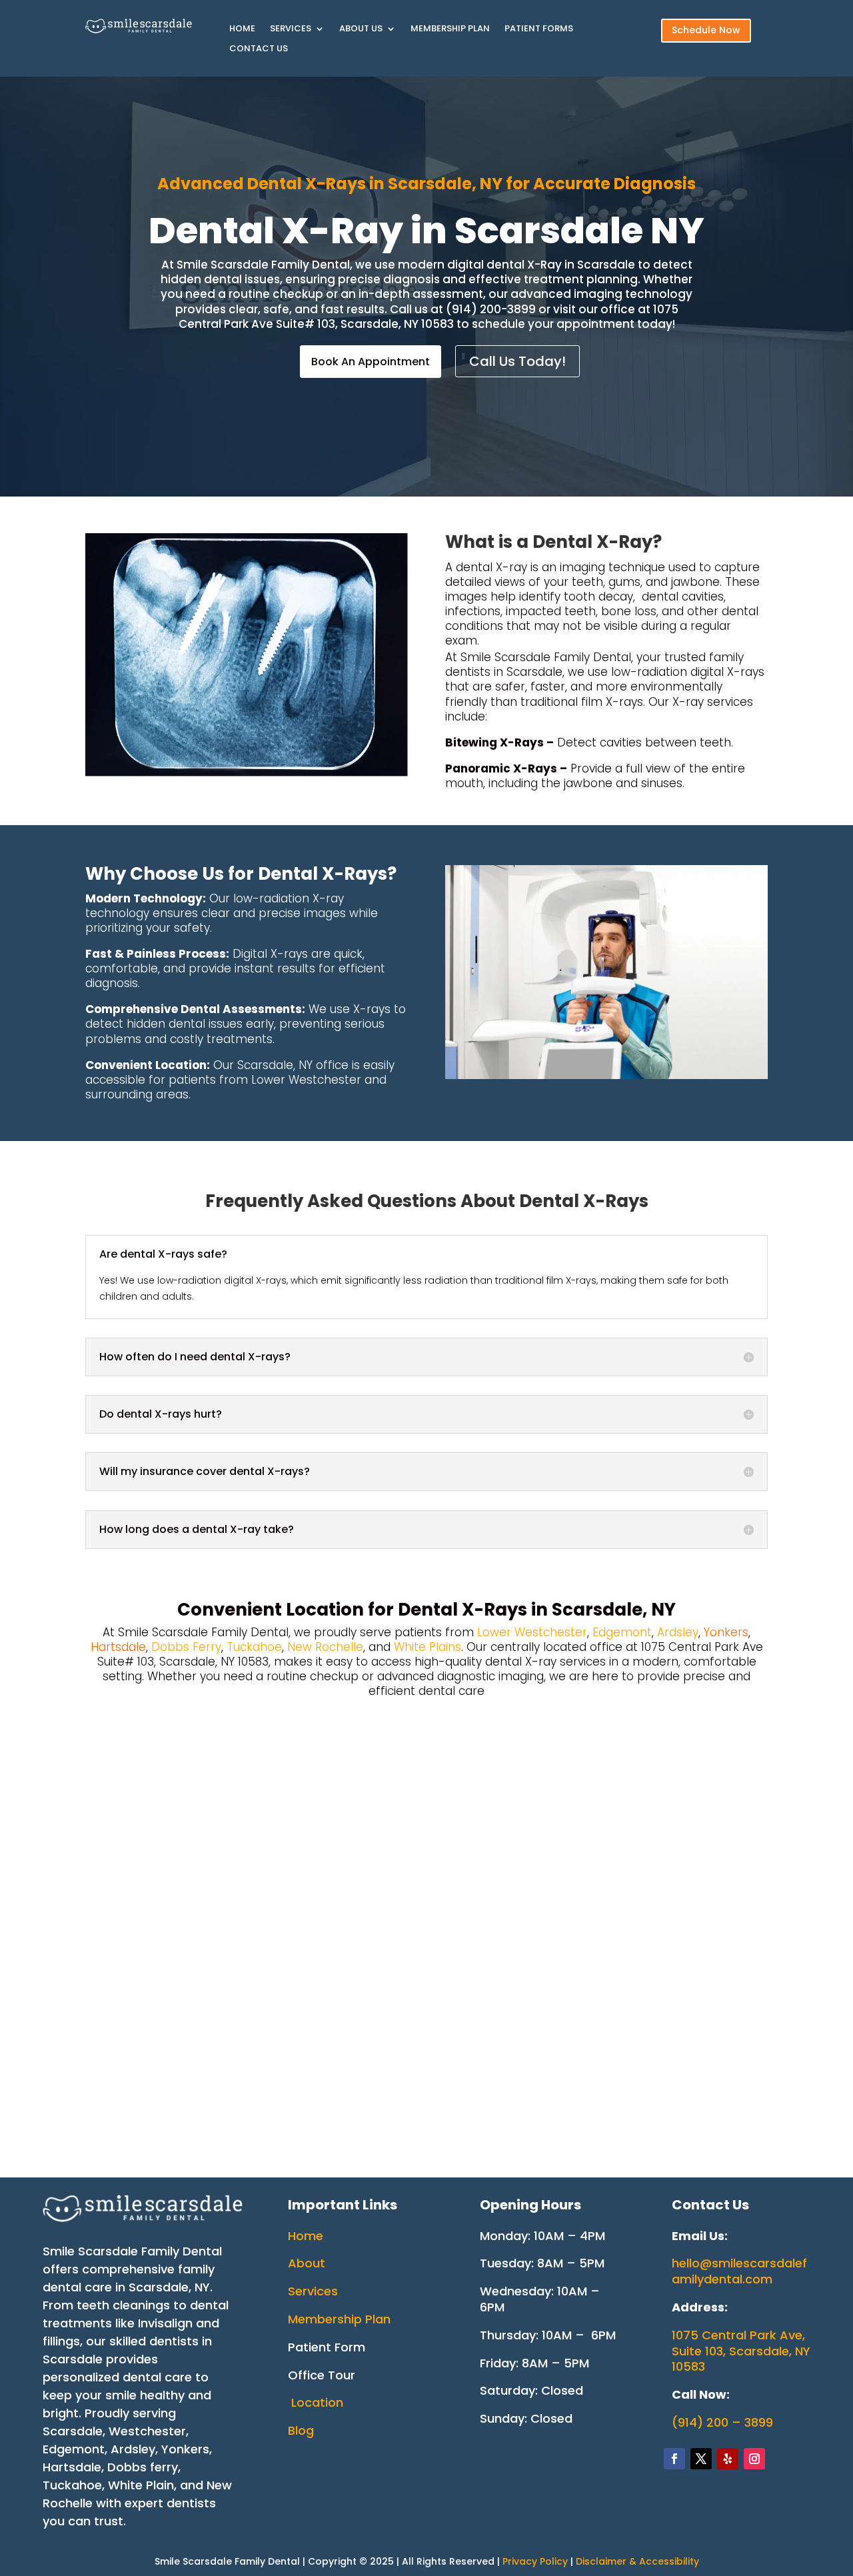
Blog (301, 2430)
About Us (361, 29)
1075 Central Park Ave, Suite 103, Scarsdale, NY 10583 (741, 2351)
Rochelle (68, 2503)
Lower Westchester (532, 1632)
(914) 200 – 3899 (722, 2422)
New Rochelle (325, 1647)
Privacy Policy (536, 2561)
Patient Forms (539, 29)
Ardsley (678, 1632)
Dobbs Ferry (186, 1647)
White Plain (141, 2485)
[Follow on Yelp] (728, 2459)
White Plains (427, 1647)
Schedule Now (706, 30)
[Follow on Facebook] (674, 2459)
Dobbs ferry (143, 2467)
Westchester (147, 2431)
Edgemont (622, 1632)
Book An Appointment (371, 362)
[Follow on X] (701, 2459)
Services (291, 29)
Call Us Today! (517, 361)
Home (242, 29)
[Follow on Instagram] (754, 2459)
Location (317, 2402)
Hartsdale (72, 2467)
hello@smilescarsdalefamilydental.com (739, 2271)
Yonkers (185, 2449)
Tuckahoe (254, 1647)
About (307, 2263)
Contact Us (259, 49)
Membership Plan (450, 29)
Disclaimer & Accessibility (637, 2561)
